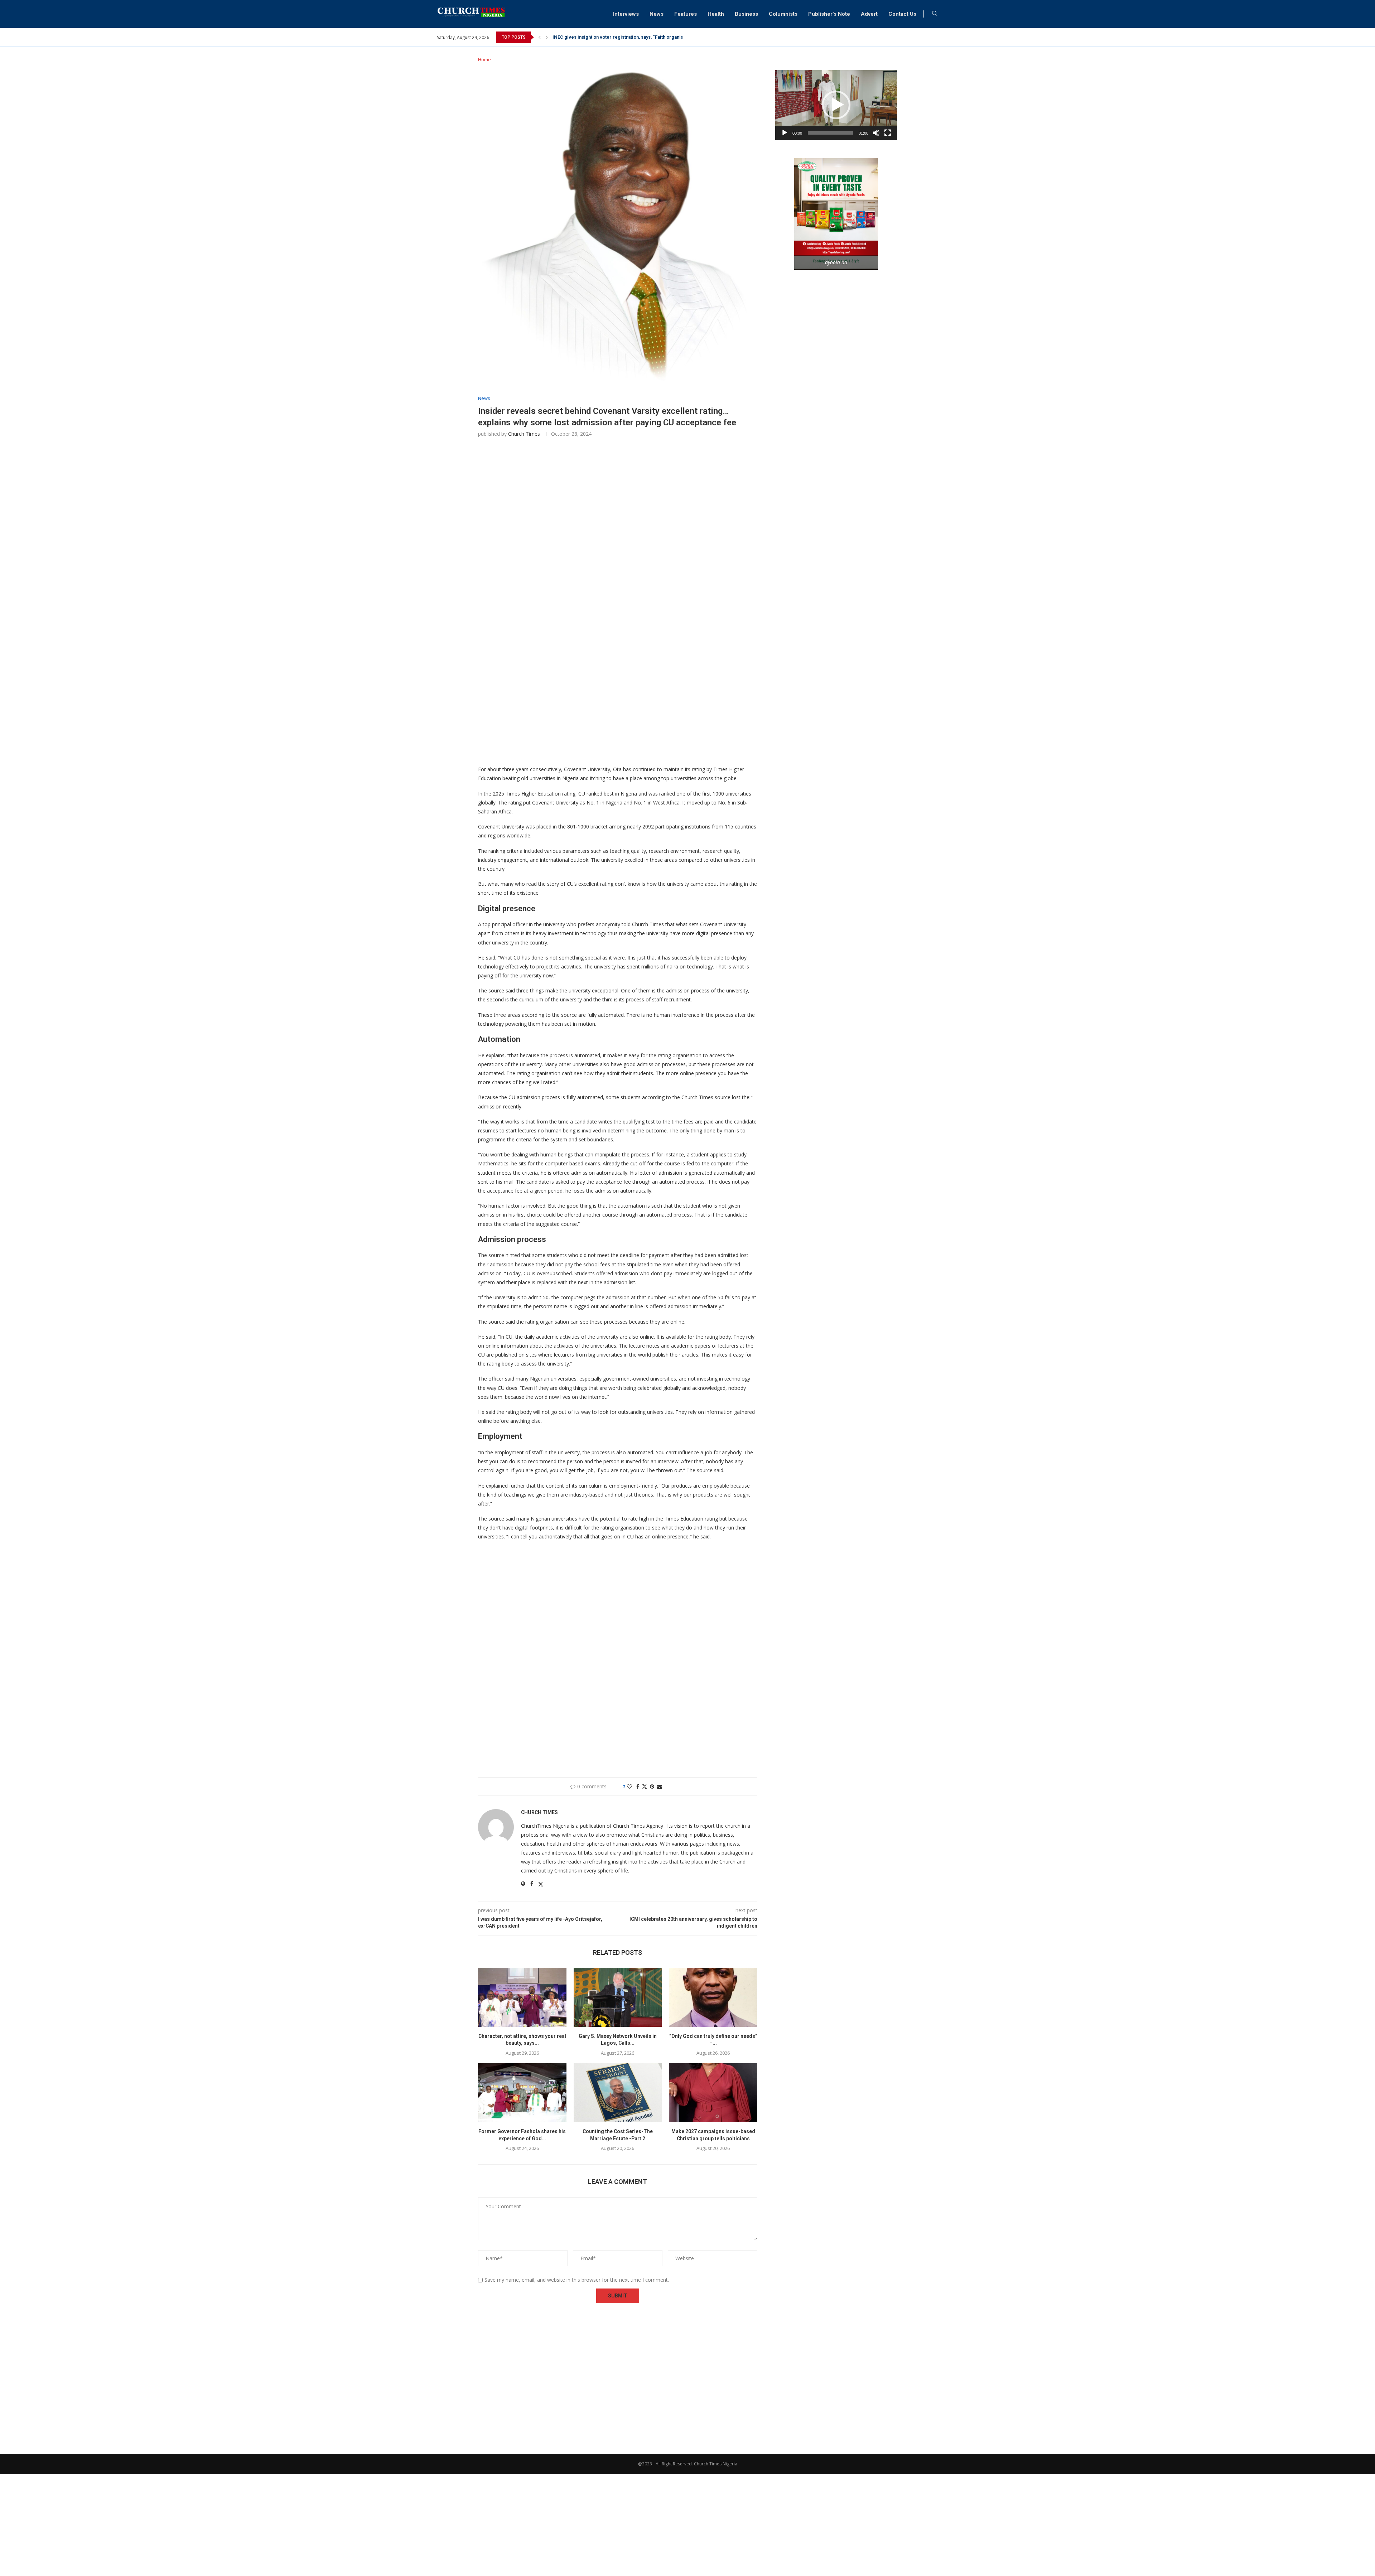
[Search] (935, 14)
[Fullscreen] (888, 133)
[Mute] (876, 133)
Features (686, 14)
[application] (836, 105)
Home (484, 59)
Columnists (783, 14)
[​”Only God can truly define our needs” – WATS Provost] (713, 1997)
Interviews (626, 14)
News (657, 14)
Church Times (524, 434)
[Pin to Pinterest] (652, 1786)
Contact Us (902, 14)
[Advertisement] (618, 550)
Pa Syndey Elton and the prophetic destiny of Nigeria (610, 37)
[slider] (830, 133)
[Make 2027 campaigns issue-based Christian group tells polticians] (713, 2093)
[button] (540, 37)
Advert (869, 14)
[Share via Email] (660, 1786)
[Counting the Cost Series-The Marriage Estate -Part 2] (618, 2093)
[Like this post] (629, 1786)
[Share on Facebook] (638, 1786)
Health (716, 14)
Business (746, 14)
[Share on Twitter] (645, 1786)
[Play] (785, 133)
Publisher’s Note (829, 14)
